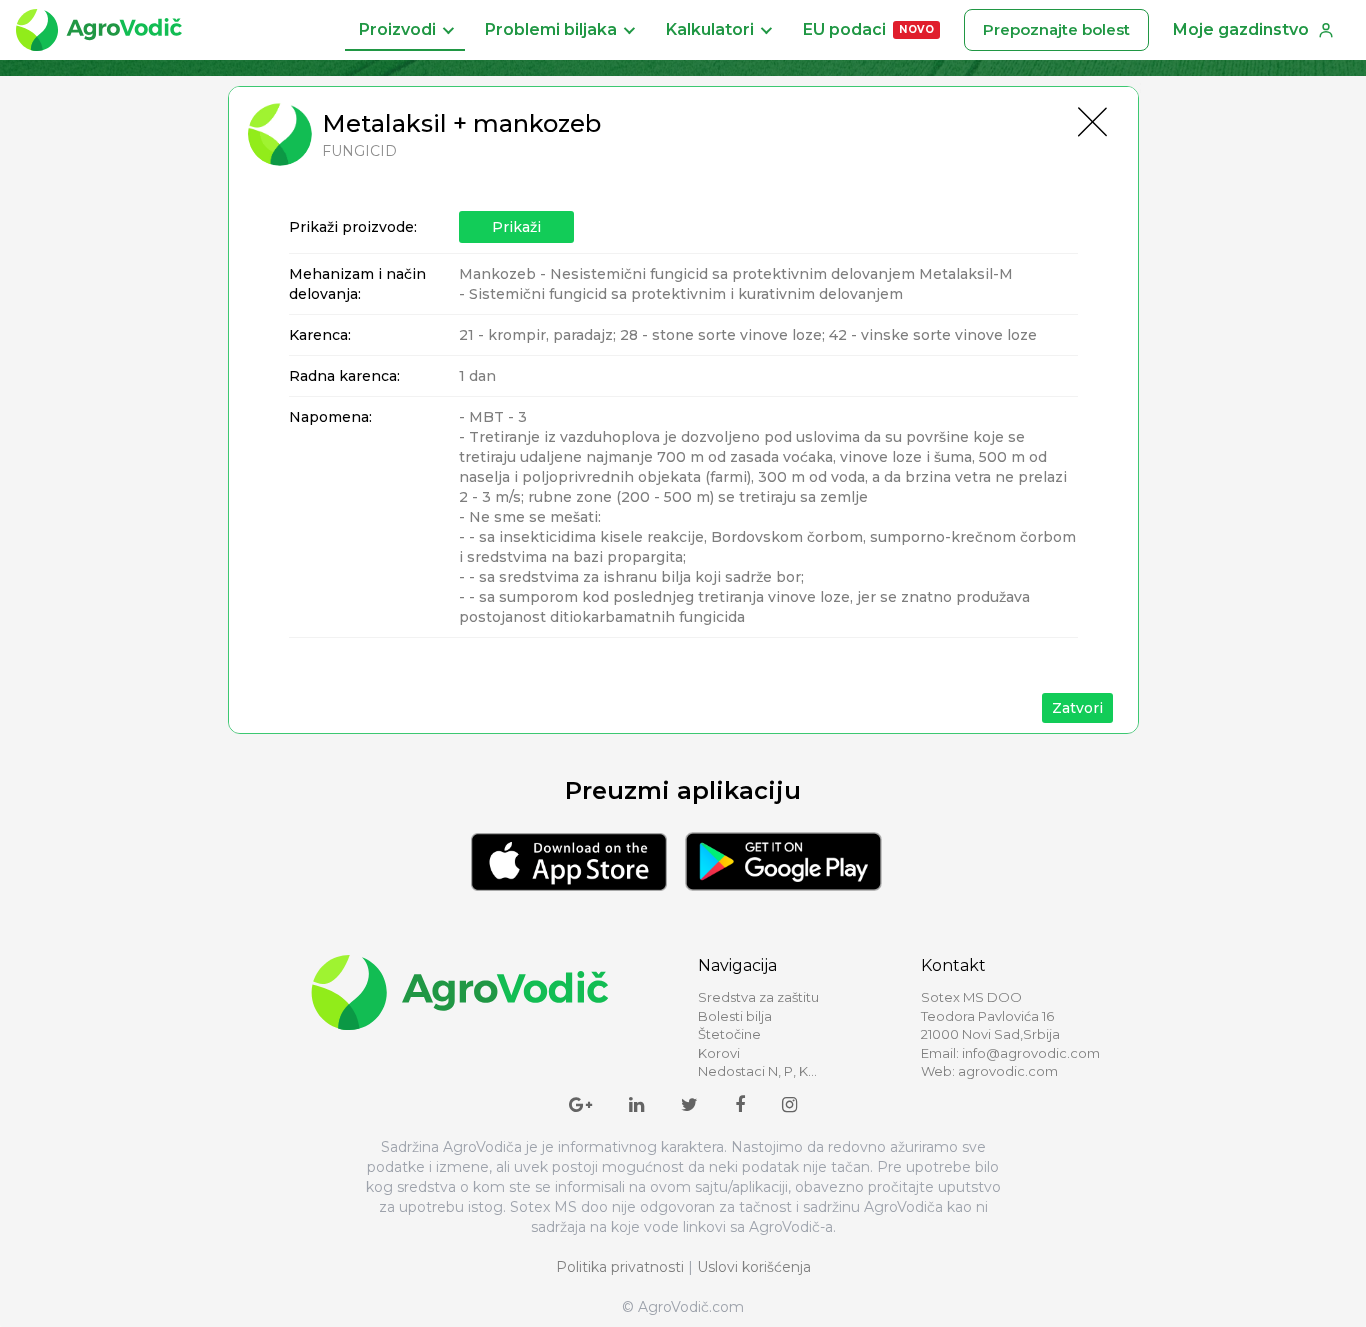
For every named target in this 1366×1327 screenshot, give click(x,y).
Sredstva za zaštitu (758, 997)
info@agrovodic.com (1031, 1053)
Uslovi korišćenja (754, 1267)
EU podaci (868, 29)
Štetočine (729, 1034)
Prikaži (516, 227)
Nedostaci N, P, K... (757, 1071)
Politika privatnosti (620, 1267)
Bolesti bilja (735, 1016)
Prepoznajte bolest (1056, 29)
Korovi (719, 1053)
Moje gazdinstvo (1241, 29)
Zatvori (1077, 708)
